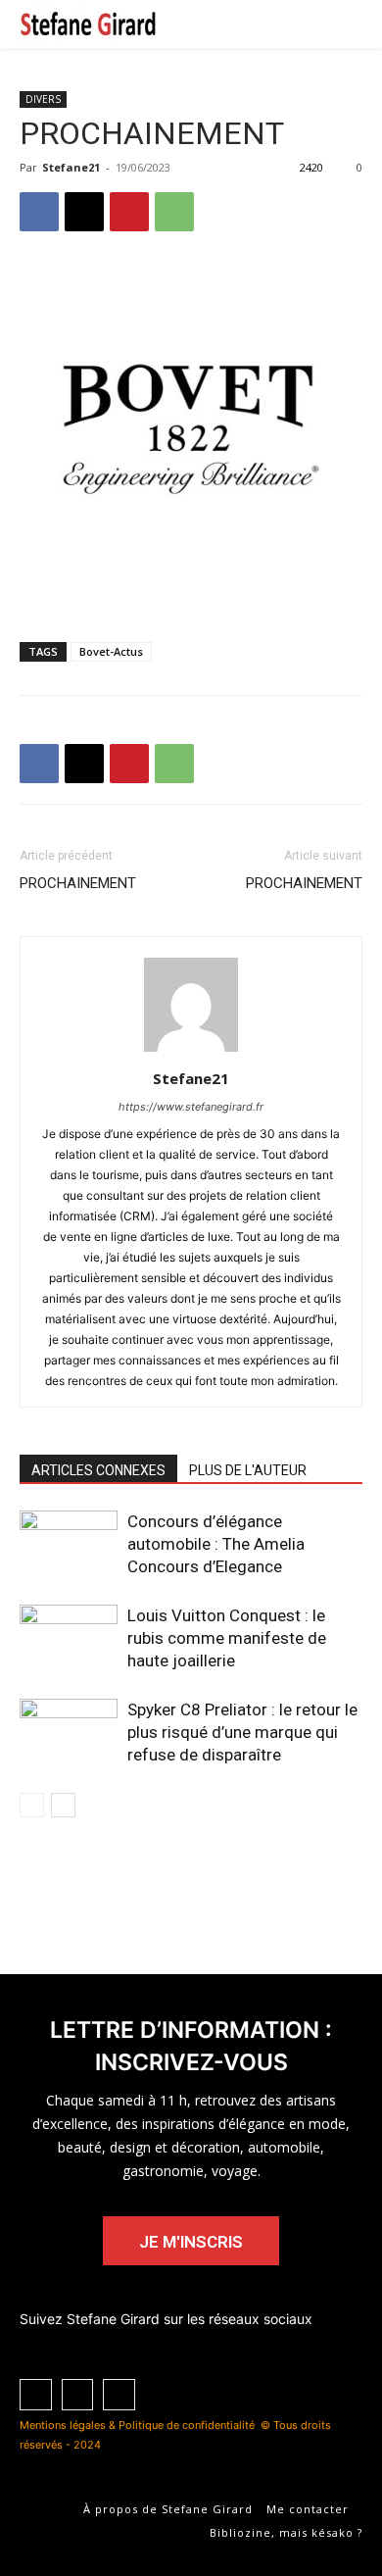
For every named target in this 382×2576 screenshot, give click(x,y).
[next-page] (63, 1805)
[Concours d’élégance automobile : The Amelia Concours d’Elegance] (69, 1544)
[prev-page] (32, 1805)
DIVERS (43, 99)
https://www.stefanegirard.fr (191, 1107)
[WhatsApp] (174, 212)
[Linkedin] (36, 2395)
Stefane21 (71, 167)
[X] (84, 212)
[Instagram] (119, 2395)
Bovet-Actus (111, 651)
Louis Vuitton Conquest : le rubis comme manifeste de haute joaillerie (227, 1638)
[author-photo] (191, 1051)
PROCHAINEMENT (78, 883)
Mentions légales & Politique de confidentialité (137, 2425)
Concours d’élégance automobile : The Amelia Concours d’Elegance (216, 1544)
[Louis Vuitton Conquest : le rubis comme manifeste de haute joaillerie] (69, 1638)
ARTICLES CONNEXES (98, 1470)
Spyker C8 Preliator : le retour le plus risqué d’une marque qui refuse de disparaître (242, 1732)
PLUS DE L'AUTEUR (248, 1470)
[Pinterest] (129, 212)
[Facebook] (39, 212)
